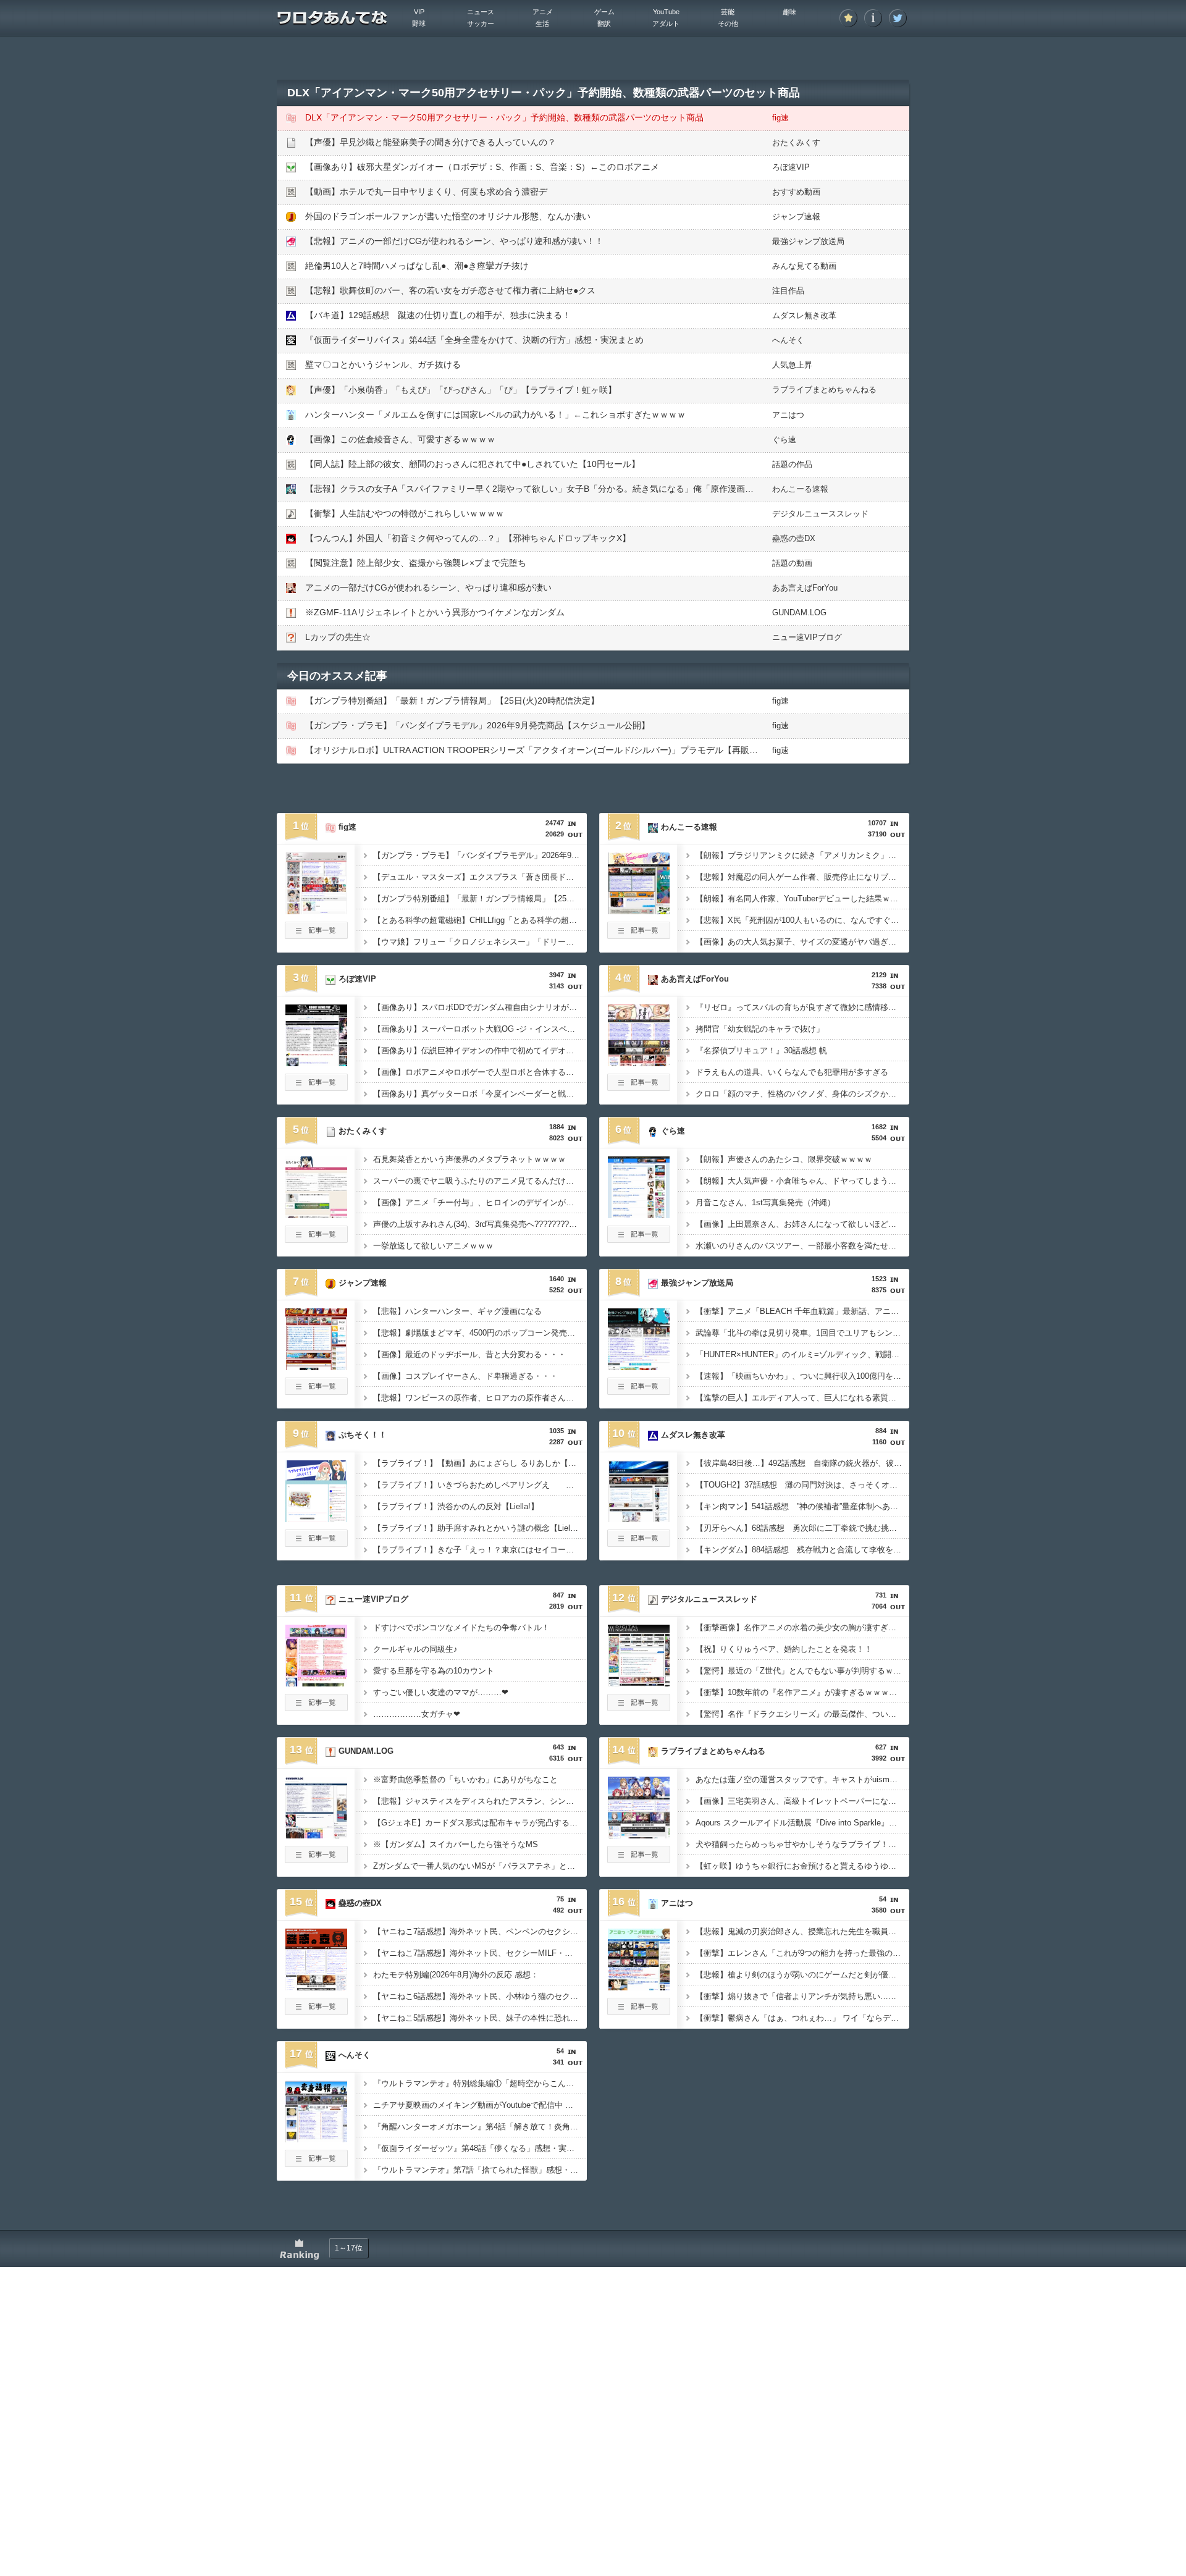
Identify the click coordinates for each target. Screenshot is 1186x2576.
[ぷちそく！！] (316, 1518)
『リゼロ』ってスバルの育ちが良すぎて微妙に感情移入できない (802, 1007)
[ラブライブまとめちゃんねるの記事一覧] (639, 1859)
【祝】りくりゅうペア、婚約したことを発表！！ (784, 1649)
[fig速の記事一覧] (316, 935)
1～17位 (349, 2248)
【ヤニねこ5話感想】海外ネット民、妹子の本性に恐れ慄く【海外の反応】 (480, 2018)
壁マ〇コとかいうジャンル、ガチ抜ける (383, 364)
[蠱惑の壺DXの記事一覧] (316, 2011)
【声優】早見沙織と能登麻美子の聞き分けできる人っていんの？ (431, 142)
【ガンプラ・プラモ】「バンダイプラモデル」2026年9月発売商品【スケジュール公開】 (477, 725)
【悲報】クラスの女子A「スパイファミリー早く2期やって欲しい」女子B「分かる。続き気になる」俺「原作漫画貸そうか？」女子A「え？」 (580, 489)
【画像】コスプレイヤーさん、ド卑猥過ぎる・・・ (465, 1376)
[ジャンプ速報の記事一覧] (316, 1391)
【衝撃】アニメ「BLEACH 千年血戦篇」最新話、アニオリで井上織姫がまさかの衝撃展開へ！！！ (802, 1311)
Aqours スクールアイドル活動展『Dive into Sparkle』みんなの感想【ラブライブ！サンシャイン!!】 (802, 1823)
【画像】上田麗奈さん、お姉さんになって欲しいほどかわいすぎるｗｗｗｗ (802, 1224)
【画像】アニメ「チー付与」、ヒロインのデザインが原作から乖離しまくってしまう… (480, 1202)
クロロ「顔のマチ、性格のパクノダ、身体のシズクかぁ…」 (802, 1094)
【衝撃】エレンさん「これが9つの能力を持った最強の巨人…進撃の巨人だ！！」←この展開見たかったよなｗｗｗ (802, 1953)
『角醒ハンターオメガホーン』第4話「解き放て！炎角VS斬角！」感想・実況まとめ (480, 2127)
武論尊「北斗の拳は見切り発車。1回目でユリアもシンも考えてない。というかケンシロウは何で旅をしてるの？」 (802, 1333)
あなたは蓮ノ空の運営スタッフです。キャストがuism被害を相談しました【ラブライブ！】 (802, 1779)
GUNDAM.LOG (799, 612)
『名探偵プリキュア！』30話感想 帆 (761, 1050)
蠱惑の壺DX (794, 538)
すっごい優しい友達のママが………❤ (441, 1692)
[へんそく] (316, 2139)
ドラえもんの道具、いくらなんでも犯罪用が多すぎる (792, 1072)
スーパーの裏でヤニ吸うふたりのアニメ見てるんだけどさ (477, 1181)
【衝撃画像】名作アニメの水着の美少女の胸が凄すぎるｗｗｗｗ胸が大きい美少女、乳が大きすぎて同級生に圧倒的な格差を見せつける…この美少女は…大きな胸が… (802, 1627)
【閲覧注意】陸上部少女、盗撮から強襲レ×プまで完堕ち (416, 563)
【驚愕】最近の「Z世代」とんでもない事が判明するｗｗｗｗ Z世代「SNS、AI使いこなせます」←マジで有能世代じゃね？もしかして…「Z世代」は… (802, 1671)
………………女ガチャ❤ (417, 1714)
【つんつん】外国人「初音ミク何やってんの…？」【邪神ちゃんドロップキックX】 (468, 538)
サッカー (481, 23)
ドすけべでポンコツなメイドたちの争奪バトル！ (461, 1627)
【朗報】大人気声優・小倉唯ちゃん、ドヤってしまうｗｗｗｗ (802, 1181)
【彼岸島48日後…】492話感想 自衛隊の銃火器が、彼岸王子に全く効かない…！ (802, 1463)
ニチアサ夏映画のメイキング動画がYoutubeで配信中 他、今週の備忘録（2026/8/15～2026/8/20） (480, 2105)
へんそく (788, 340)
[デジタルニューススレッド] (639, 1683)
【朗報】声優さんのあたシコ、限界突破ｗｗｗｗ (784, 1159)
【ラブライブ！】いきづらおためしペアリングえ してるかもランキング (480, 1485)
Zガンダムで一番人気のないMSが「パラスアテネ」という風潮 (480, 1866)
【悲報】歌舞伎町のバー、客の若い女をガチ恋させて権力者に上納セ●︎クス (450, 290)
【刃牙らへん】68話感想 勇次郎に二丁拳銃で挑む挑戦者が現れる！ (802, 1528)
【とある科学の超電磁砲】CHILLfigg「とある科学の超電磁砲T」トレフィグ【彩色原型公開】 (480, 920)
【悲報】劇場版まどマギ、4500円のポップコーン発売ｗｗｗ (480, 1333)
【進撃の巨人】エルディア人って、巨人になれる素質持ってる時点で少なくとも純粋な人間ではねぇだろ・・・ (802, 1398)
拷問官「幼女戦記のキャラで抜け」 (760, 1029)
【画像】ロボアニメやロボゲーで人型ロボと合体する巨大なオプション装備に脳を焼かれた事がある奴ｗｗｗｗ (480, 1072)
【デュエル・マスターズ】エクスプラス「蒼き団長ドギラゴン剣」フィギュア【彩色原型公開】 (480, 877)
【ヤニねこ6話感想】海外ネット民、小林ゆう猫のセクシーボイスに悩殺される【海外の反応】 (480, 1996)
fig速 (780, 118)
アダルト (666, 23)
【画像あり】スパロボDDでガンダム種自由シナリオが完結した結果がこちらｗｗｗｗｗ (480, 1007)
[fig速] (316, 911)
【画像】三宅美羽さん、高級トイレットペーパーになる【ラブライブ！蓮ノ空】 (802, 1801)
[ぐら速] (639, 1214)
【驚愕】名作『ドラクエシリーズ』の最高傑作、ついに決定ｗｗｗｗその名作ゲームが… (802, 1714)
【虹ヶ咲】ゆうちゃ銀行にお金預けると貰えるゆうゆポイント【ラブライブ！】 (802, 1866)
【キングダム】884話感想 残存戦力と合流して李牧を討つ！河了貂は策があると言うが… (802, 1550)
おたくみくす (796, 142)
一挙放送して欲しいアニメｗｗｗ (433, 1246)
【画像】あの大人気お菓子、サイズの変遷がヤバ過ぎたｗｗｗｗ (802, 942)
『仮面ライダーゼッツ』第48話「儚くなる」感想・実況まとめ (480, 2148)
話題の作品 (792, 464)
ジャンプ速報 (796, 217)
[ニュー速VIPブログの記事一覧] (316, 1707)
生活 (542, 23)
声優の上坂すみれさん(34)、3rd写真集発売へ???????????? (480, 1224)
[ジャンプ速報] (316, 1366)
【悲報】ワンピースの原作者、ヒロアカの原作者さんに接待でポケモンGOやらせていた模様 (480, 1398)
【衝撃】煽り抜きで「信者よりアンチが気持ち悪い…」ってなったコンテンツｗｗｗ (802, 1996)
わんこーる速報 (800, 489)
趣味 (789, 12)
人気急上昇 (792, 365)
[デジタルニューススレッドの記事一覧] (639, 1707)
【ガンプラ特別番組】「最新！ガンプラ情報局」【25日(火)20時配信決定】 (452, 701)
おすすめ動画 (796, 192)
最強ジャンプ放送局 (808, 241)
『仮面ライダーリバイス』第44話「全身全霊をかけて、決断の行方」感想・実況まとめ (474, 340)
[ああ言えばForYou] (639, 1063)
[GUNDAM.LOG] (316, 1835)
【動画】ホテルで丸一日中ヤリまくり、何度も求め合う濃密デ (426, 192)
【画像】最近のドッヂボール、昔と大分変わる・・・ (469, 1354)
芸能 (728, 12)
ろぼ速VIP (791, 167)
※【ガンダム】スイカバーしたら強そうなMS (456, 1844)
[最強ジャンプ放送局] (639, 1366)
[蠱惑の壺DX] (316, 1987)
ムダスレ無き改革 (804, 315)
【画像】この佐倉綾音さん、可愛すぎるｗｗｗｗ (400, 439)
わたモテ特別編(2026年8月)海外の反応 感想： (456, 1975)
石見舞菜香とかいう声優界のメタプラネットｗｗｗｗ (469, 1159)
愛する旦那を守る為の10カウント (434, 1671)
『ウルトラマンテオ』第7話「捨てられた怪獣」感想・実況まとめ (480, 2170)
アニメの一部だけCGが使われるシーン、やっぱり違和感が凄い (428, 587)
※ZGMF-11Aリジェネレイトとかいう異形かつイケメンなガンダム (435, 612)
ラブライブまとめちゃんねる (824, 389)
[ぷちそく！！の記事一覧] (316, 1543)
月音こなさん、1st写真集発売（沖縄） (765, 1202)
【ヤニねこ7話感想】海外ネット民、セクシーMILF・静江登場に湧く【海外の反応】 (480, 1953)
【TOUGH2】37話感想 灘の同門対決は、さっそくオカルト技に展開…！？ (802, 1485)
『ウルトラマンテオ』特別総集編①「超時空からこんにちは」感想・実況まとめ (480, 2083)
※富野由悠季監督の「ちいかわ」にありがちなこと (465, 1779)
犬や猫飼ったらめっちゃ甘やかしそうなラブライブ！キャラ (802, 1844)
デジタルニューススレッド (820, 514)
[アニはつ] (639, 1987)
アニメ (543, 12)
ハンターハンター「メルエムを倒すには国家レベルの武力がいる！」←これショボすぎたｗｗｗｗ (495, 415)
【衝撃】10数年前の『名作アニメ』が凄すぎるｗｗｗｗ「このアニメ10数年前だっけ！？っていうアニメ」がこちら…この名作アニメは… (802, 1692)
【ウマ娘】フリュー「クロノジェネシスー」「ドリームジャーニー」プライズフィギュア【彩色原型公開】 (480, 942)
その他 (728, 23)
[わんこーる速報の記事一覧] (639, 935)
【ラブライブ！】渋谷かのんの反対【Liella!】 (456, 1506)
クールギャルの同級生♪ (415, 1649)
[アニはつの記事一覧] (639, 2011)
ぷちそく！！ (363, 1435)
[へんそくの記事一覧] (316, 2163)
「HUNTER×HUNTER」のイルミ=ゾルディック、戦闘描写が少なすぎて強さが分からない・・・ (802, 1354)
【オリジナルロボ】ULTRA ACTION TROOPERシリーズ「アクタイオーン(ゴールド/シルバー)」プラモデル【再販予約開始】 (549, 750)
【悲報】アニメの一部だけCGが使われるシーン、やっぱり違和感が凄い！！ (454, 241)
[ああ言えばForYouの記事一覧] (639, 1087)
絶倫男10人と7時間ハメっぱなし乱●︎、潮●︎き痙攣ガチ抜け (417, 266)
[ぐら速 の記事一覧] (639, 1239)
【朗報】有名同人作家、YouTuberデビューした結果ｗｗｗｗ (802, 899)
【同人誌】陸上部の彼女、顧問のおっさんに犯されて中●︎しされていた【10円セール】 (473, 464)
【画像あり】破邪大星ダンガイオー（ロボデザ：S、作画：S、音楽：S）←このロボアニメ (482, 167)
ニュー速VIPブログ (807, 637)
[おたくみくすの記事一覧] (316, 1239)
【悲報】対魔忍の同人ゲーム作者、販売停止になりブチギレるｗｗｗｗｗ (802, 877)
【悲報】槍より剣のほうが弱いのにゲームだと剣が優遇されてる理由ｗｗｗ (802, 1975)
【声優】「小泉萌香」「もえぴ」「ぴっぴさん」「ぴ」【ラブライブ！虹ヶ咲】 (461, 390)
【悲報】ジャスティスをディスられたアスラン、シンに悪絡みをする (480, 1801)
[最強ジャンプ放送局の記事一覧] (639, 1391)
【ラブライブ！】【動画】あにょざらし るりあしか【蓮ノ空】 (480, 1463)
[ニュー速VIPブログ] (316, 1683)
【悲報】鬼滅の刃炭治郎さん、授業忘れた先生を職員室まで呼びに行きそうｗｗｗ (802, 1931)
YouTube (666, 12)
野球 (419, 23)
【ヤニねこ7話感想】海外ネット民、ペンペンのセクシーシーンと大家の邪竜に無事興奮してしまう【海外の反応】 (480, 1931)
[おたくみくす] (316, 1214)
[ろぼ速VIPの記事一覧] (316, 1087)
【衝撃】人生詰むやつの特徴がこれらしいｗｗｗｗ (405, 513)
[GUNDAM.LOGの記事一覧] (316, 1859)
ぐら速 (784, 440)
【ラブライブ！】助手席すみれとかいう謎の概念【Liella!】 (480, 1528)
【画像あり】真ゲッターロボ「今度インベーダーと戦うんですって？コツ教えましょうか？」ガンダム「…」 (480, 1094)
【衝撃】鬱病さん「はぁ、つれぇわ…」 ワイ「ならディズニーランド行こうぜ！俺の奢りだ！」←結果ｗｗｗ (802, 2018)
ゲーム (604, 12)
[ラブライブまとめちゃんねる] (639, 1835)
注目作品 (788, 291)
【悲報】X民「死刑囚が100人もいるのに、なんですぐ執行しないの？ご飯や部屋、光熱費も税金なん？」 (802, 920)
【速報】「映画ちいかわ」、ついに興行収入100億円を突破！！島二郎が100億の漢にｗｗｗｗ (802, 1376)
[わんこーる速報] (639, 911)
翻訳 (604, 23)
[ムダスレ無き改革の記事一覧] (639, 1543)
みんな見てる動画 (804, 266)
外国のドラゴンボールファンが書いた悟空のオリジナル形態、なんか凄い (448, 216)
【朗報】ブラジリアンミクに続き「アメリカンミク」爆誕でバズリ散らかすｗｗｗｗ (802, 855)
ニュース (481, 12)
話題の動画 (792, 563)
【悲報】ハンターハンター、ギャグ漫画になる (457, 1311)
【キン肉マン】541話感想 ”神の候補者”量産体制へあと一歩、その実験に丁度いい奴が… (802, 1506)
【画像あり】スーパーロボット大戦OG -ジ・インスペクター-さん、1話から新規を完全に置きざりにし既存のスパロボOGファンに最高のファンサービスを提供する (480, 1029)
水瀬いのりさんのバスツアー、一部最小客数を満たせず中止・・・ (802, 1246)
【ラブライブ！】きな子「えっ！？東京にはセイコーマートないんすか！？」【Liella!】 (480, 1550)
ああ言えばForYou (805, 588)
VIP (419, 12)
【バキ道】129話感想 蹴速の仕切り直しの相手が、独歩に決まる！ (438, 315)
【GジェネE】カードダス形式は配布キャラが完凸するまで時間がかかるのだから (480, 1823)
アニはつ (788, 415)
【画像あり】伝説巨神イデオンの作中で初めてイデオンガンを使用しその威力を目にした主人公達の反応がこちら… (480, 1050)
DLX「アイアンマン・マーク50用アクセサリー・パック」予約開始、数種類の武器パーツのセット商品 (504, 117)
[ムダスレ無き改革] (639, 1518)
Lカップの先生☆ (338, 637)
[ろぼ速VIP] (316, 1063)
